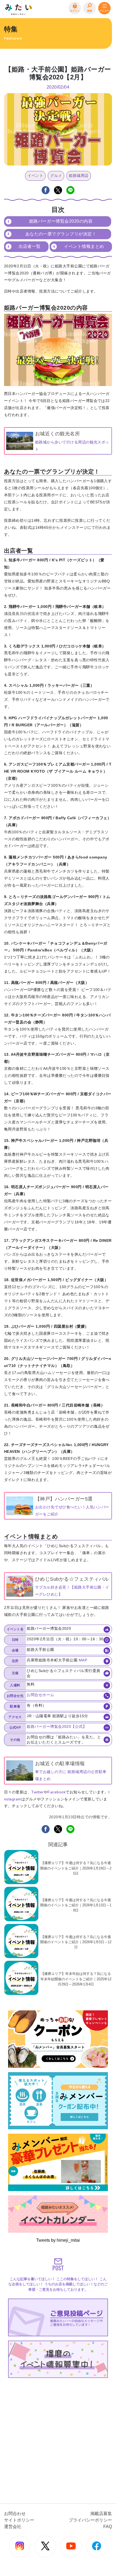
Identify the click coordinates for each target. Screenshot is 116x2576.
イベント (35, 176)
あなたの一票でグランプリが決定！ (61, 234)
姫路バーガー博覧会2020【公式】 (57, 1726)
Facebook (57, 1792)
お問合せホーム (40, 1695)
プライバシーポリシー (90, 2520)
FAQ (108, 2527)
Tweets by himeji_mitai (58, 2240)
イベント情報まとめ (84, 246)
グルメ (56, 176)
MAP (83, 1660)
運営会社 (13, 2527)
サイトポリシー (19, 2520)
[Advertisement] (58, 2438)
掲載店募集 (101, 2514)
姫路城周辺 (79, 176)
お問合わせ (15, 2514)
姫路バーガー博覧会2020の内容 (61, 221)
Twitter (37, 1792)
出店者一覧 (30, 246)
